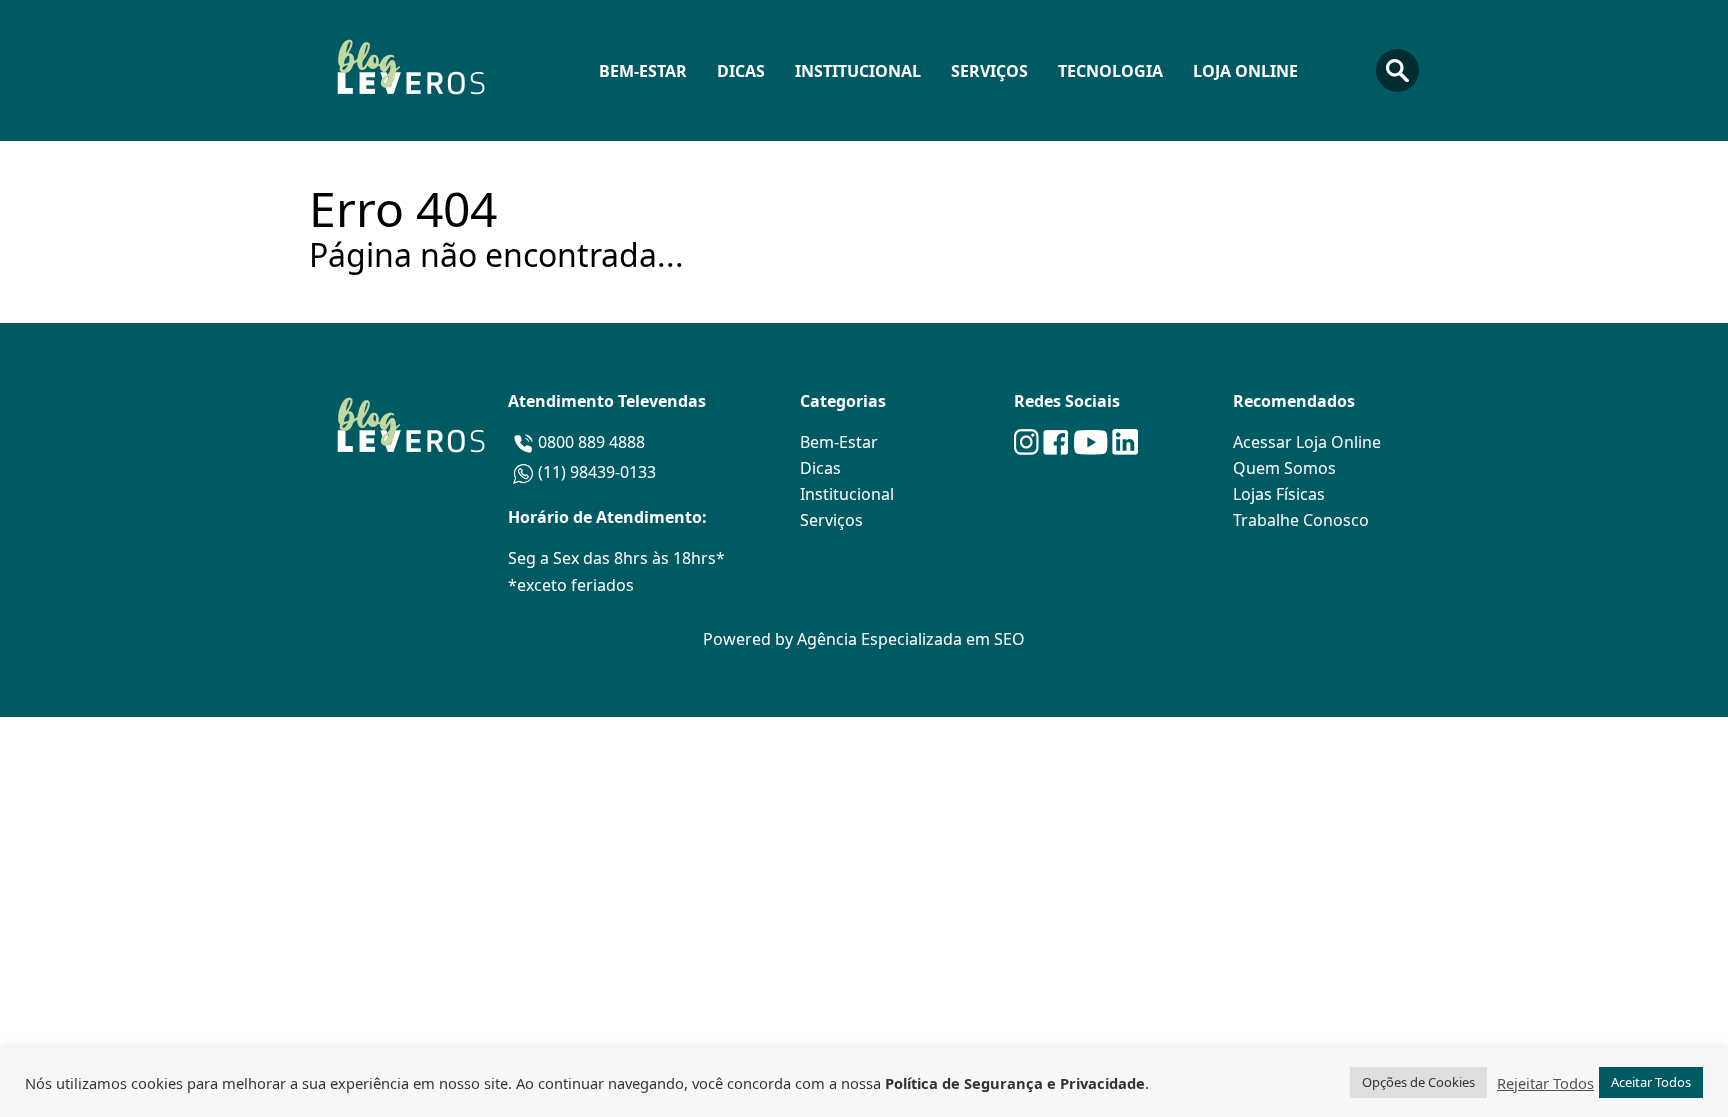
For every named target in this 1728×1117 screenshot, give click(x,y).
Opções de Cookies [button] (1418, 1082)
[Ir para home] (409, 70)
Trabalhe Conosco (1301, 520)
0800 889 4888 (591, 442)
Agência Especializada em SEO (911, 639)
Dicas (741, 71)
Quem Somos (1284, 468)
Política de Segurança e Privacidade (1015, 1083)
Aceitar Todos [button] (1651, 1082)
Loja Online (1245, 71)
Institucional (858, 71)
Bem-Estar (643, 71)
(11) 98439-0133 (597, 472)
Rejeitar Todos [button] (1545, 1083)
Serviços (989, 71)
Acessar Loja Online (1307, 442)
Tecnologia (1110, 71)
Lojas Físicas (1279, 494)
